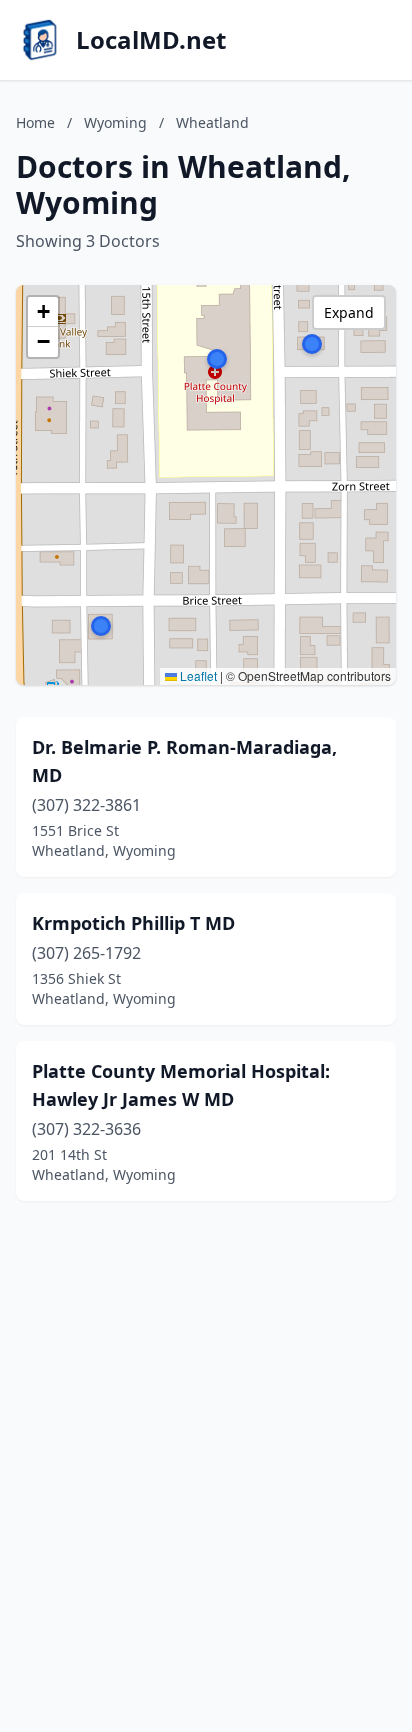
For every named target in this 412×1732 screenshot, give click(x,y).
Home (35, 122)
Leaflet (197, 675)
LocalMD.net (151, 40)
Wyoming (115, 122)
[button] (101, 626)
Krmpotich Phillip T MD (133, 923)
